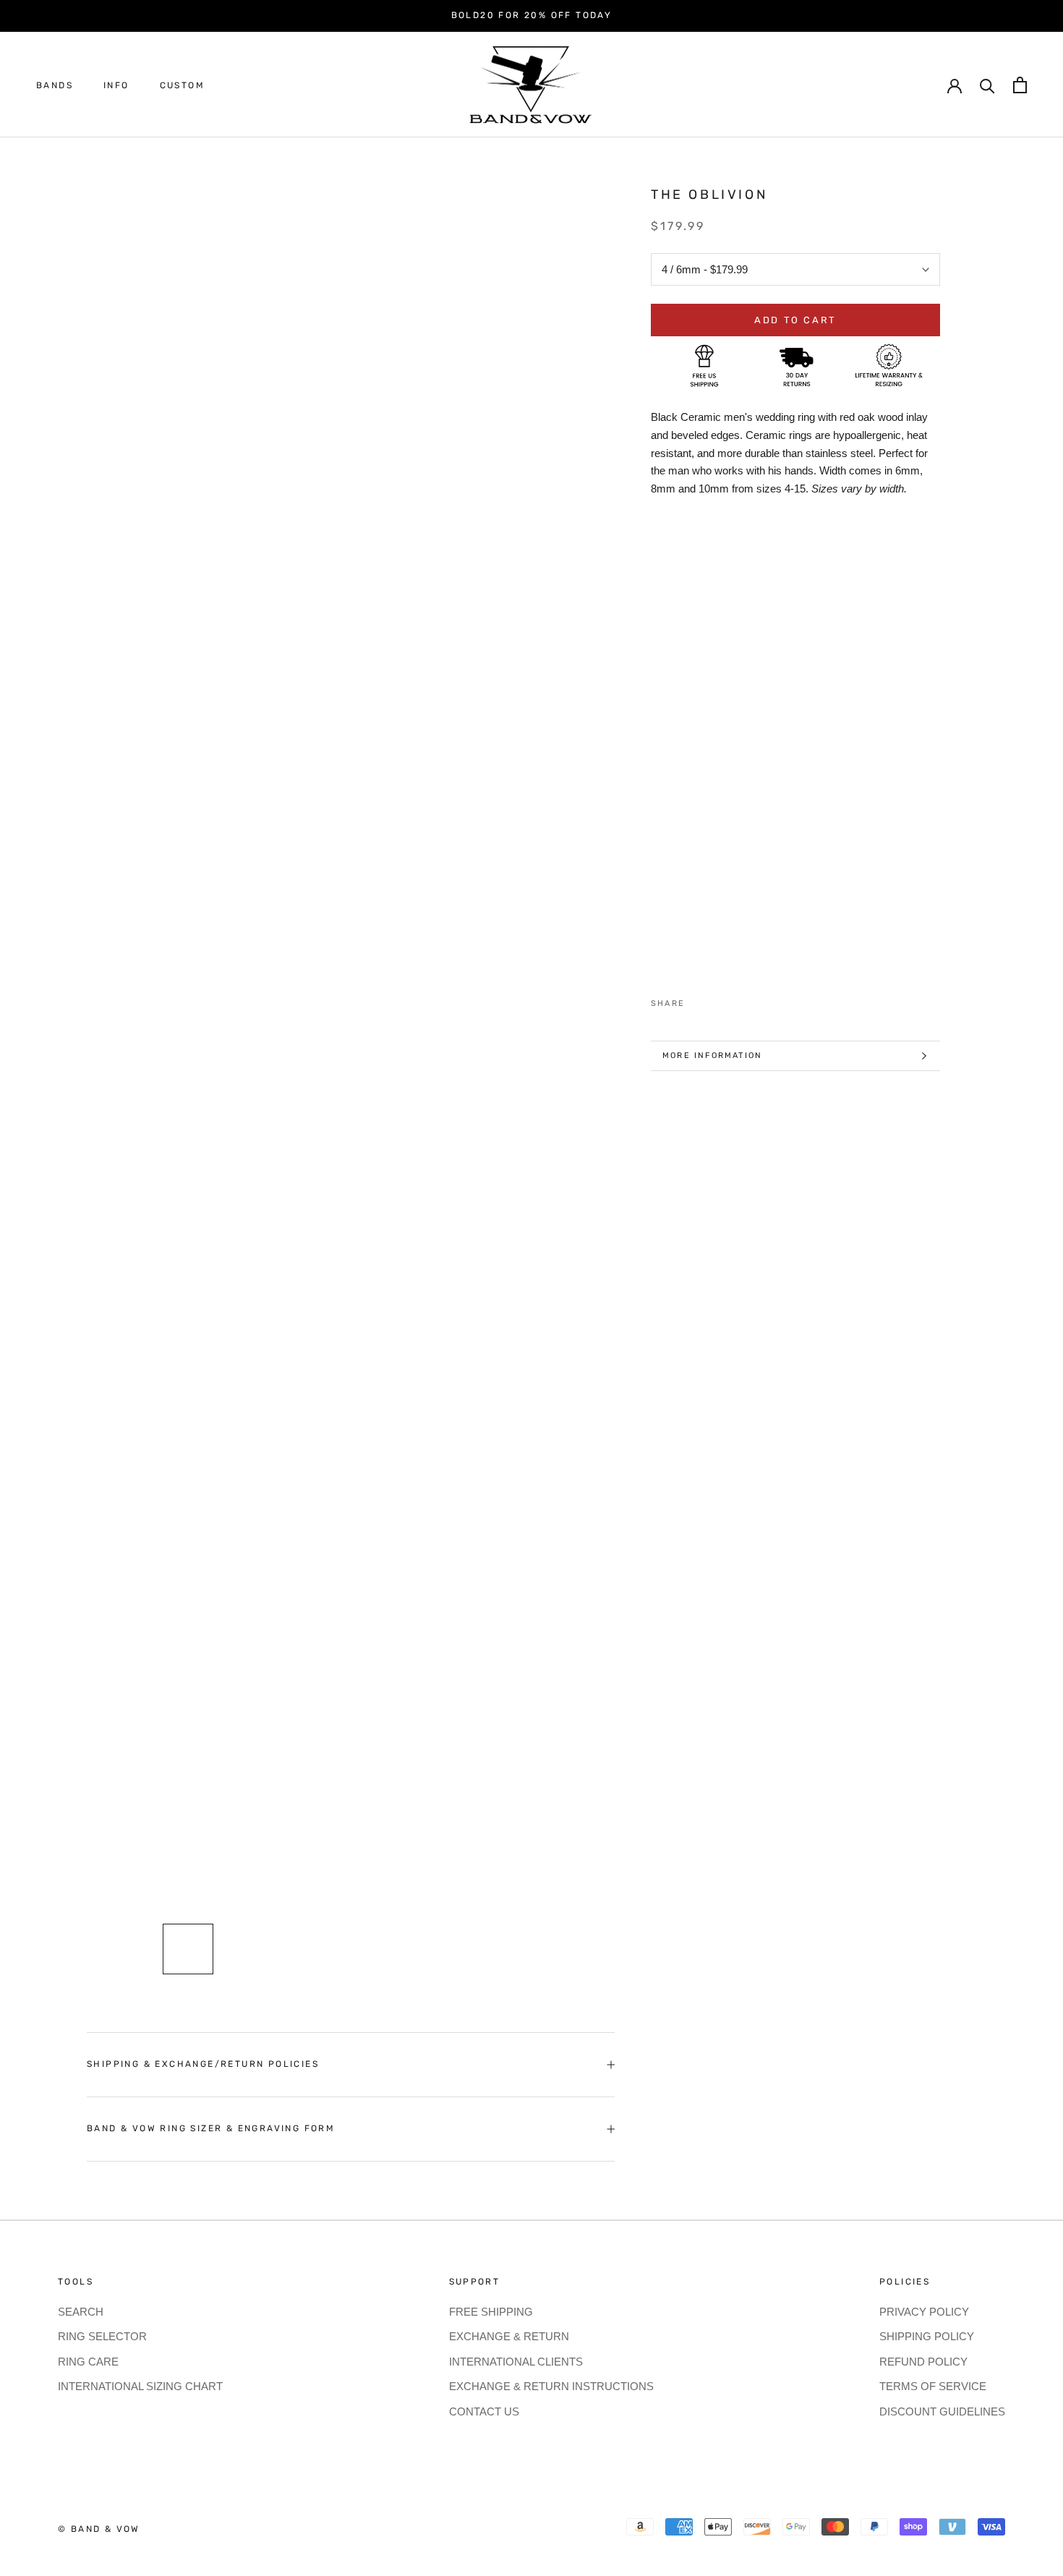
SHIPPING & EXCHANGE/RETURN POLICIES (203, 2064)
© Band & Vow (99, 2529)
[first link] (1020, 85)
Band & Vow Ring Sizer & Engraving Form (211, 2128)
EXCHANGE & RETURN (509, 2336)
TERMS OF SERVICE (933, 2386)
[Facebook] (699, 1000)
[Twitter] (717, 1000)
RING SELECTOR (102, 2336)
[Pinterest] (736, 1000)
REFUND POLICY (923, 2362)
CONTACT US (484, 2411)
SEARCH (81, 2312)
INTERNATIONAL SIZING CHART (140, 2386)
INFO (116, 85)
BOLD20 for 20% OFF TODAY (532, 15)
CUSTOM (182, 85)
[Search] (987, 85)
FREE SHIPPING (491, 2312)
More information (712, 1055)
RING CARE (88, 2362)
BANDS (55, 85)
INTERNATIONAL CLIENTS (516, 2362)
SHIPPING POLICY (927, 2336)
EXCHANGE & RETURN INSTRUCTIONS (551, 2386)
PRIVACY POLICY (924, 2312)
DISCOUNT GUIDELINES (942, 2411)
